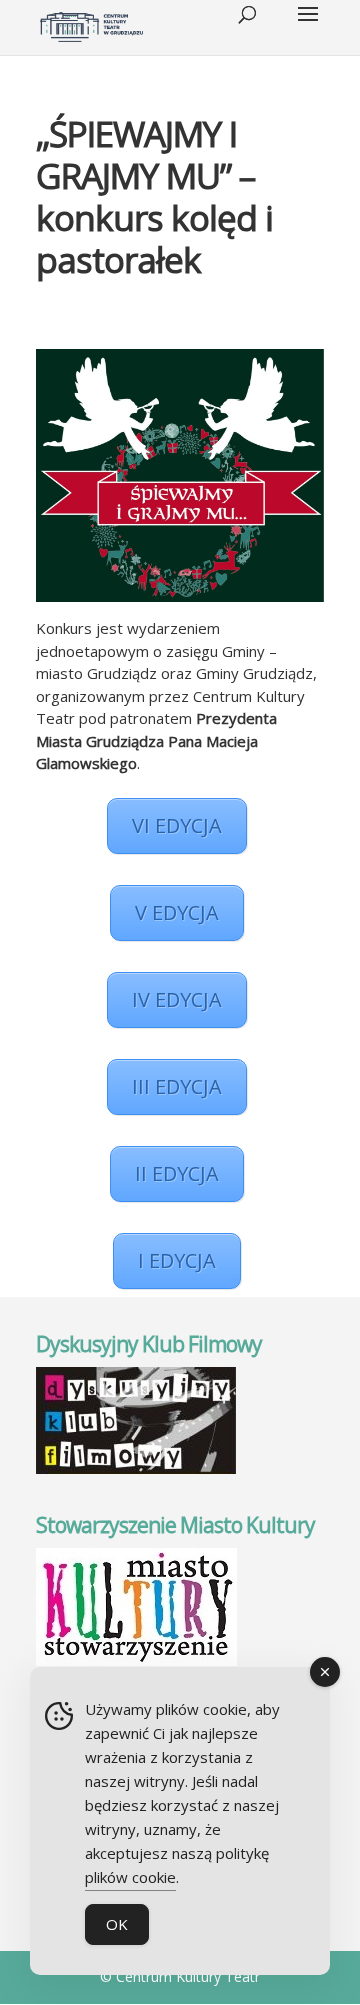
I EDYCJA (177, 1260)
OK (117, 1924)
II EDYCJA (177, 1173)
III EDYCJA (177, 1086)
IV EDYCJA (177, 999)
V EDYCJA (177, 912)
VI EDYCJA (177, 825)
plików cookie (130, 1877)
